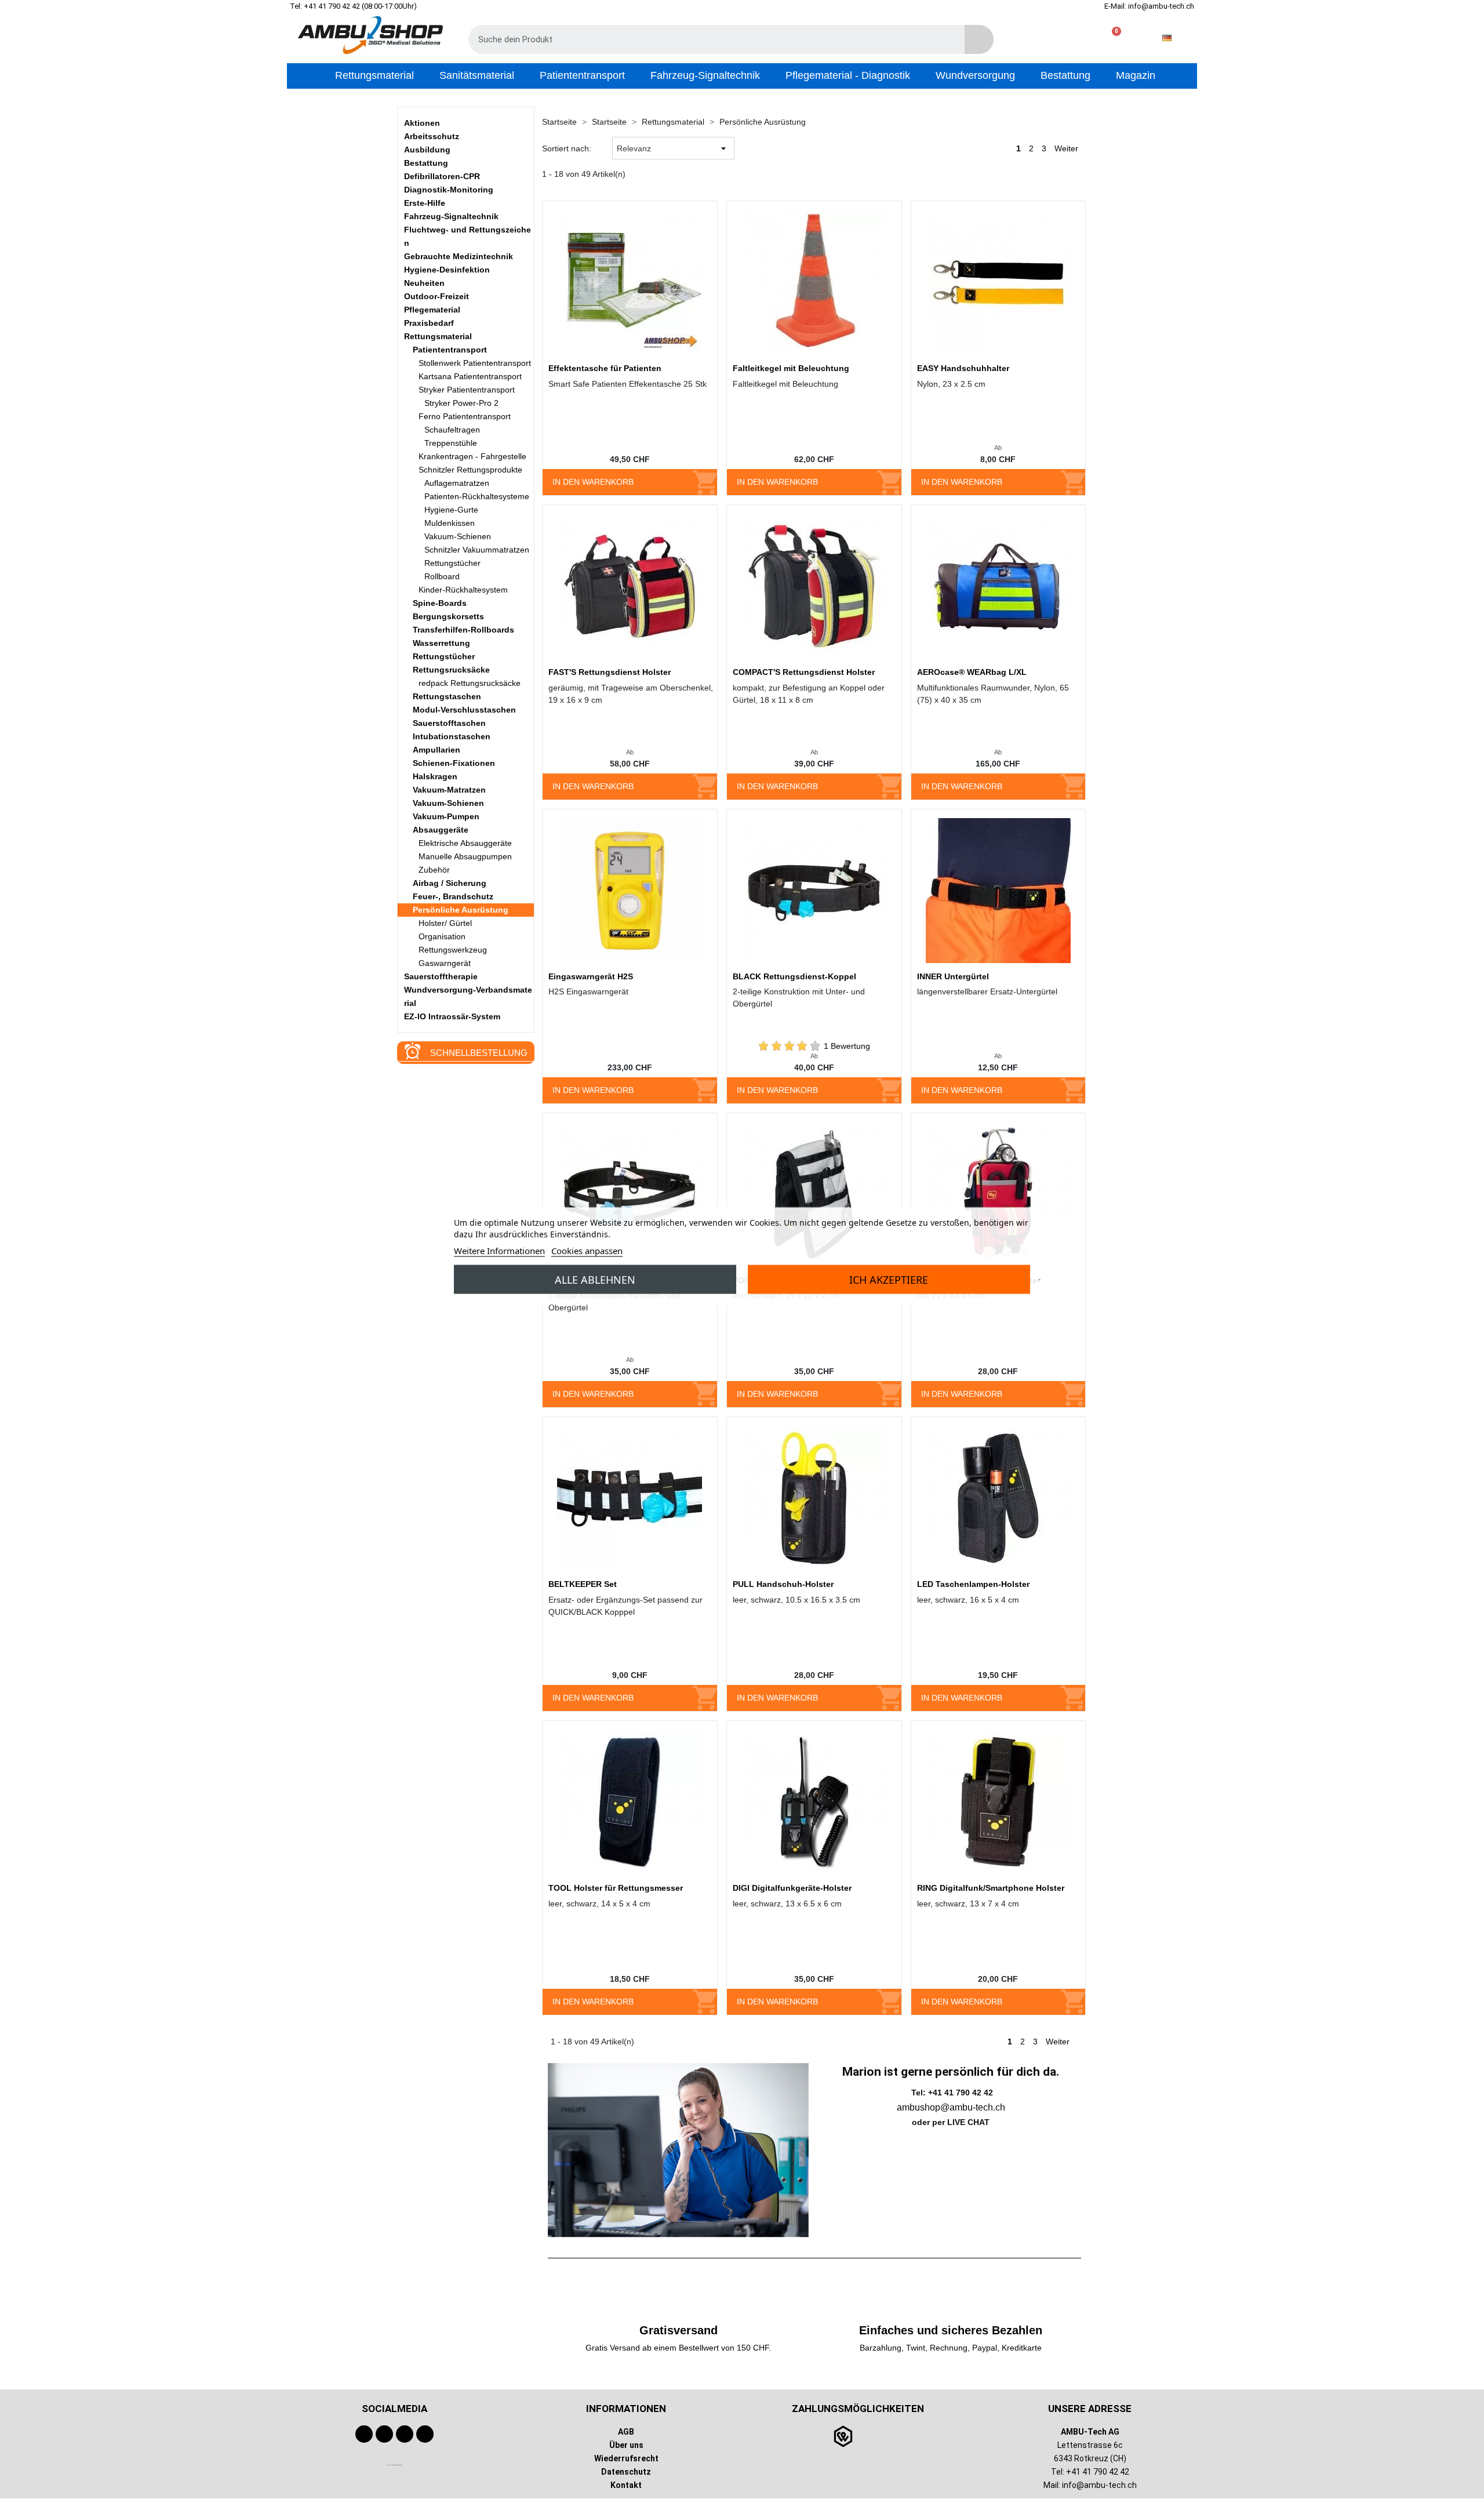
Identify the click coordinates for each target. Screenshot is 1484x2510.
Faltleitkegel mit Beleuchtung (791, 368)
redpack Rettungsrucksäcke (470, 683)
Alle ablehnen (595, 1279)
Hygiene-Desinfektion (447, 270)
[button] (1112, 38)
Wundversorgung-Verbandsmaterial (468, 996)
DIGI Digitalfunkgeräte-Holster (792, 1888)
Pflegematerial (432, 310)
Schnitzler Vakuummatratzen (477, 550)
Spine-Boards (440, 603)
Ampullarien (437, 750)
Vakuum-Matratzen (449, 790)
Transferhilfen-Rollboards (463, 630)
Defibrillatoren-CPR (442, 176)
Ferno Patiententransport (465, 416)
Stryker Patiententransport (467, 390)
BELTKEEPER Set (583, 1584)
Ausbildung (427, 150)
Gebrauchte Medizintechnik (459, 256)
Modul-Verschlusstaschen (464, 710)
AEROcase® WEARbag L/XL (972, 672)
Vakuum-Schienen (458, 536)
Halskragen (435, 776)
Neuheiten (424, 283)
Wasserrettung (441, 643)
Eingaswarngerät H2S (591, 976)
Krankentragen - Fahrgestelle (472, 456)
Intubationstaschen (452, 736)
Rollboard (442, 576)
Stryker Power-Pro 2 (461, 403)
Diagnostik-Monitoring (449, 190)
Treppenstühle (451, 443)
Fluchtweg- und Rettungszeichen (468, 236)
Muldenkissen (450, 523)
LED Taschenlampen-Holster (973, 1584)
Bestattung (426, 163)
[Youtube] (384, 2434)
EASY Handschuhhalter (963, 368)
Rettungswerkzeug (453, 950)
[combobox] (708, 39)
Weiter (1067, 148)
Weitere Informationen (499, 1250)
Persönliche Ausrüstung (461, 910)
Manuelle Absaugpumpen (465, 856)
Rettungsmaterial (438, 336)
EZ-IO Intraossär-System (452, 1016)
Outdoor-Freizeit (437, 296)
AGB (626, 2432)
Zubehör (434, 870)
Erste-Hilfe (425, 203)
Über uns (626, 2445)
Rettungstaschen (447, 696)
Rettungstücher (452, 563)
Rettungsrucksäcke (451, 670)
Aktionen (422, 123)
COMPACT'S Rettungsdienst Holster (804, 672)
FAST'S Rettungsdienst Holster (610, 672)
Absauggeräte (441, 830)
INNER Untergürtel (953, 976)
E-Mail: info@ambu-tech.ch (1149, 6)
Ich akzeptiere (889, 1279)
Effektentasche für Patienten (605, 368)
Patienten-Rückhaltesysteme (477, 496)
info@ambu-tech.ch (1099, 2485)
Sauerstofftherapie (441, 976)
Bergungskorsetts (448, 616)
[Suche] (979, 39)
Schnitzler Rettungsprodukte (470, 470)
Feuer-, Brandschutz (453, 896)
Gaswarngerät (445, 963)
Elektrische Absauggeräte (465, 843)
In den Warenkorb (593, 482)
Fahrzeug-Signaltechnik (451, 216)
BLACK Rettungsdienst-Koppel (794, 976)
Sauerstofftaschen (449, 723)
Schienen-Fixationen (454, 763)
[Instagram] (405, 2434)
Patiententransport (450, 350)
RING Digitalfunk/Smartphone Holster (991, 1888)
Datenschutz (626, 2472)
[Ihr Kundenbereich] (1074, 38)
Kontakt (626, 2485)
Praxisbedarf (429, 323)
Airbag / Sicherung (450, 883)
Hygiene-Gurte (451, 510)
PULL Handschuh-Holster (783, 1584)
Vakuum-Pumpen (446, 816)
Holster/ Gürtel (445, 923)
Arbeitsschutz (432, 136)
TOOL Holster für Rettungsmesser (616, 1888)
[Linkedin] (425, 2434)
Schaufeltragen (452, 430)
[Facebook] (364, 2434)
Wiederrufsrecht (626, 2458)
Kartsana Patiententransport (470, 376)
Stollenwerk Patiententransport (475, 363)
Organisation (442, 936)
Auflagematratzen (457, 483)
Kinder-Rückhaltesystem (463, 590)
